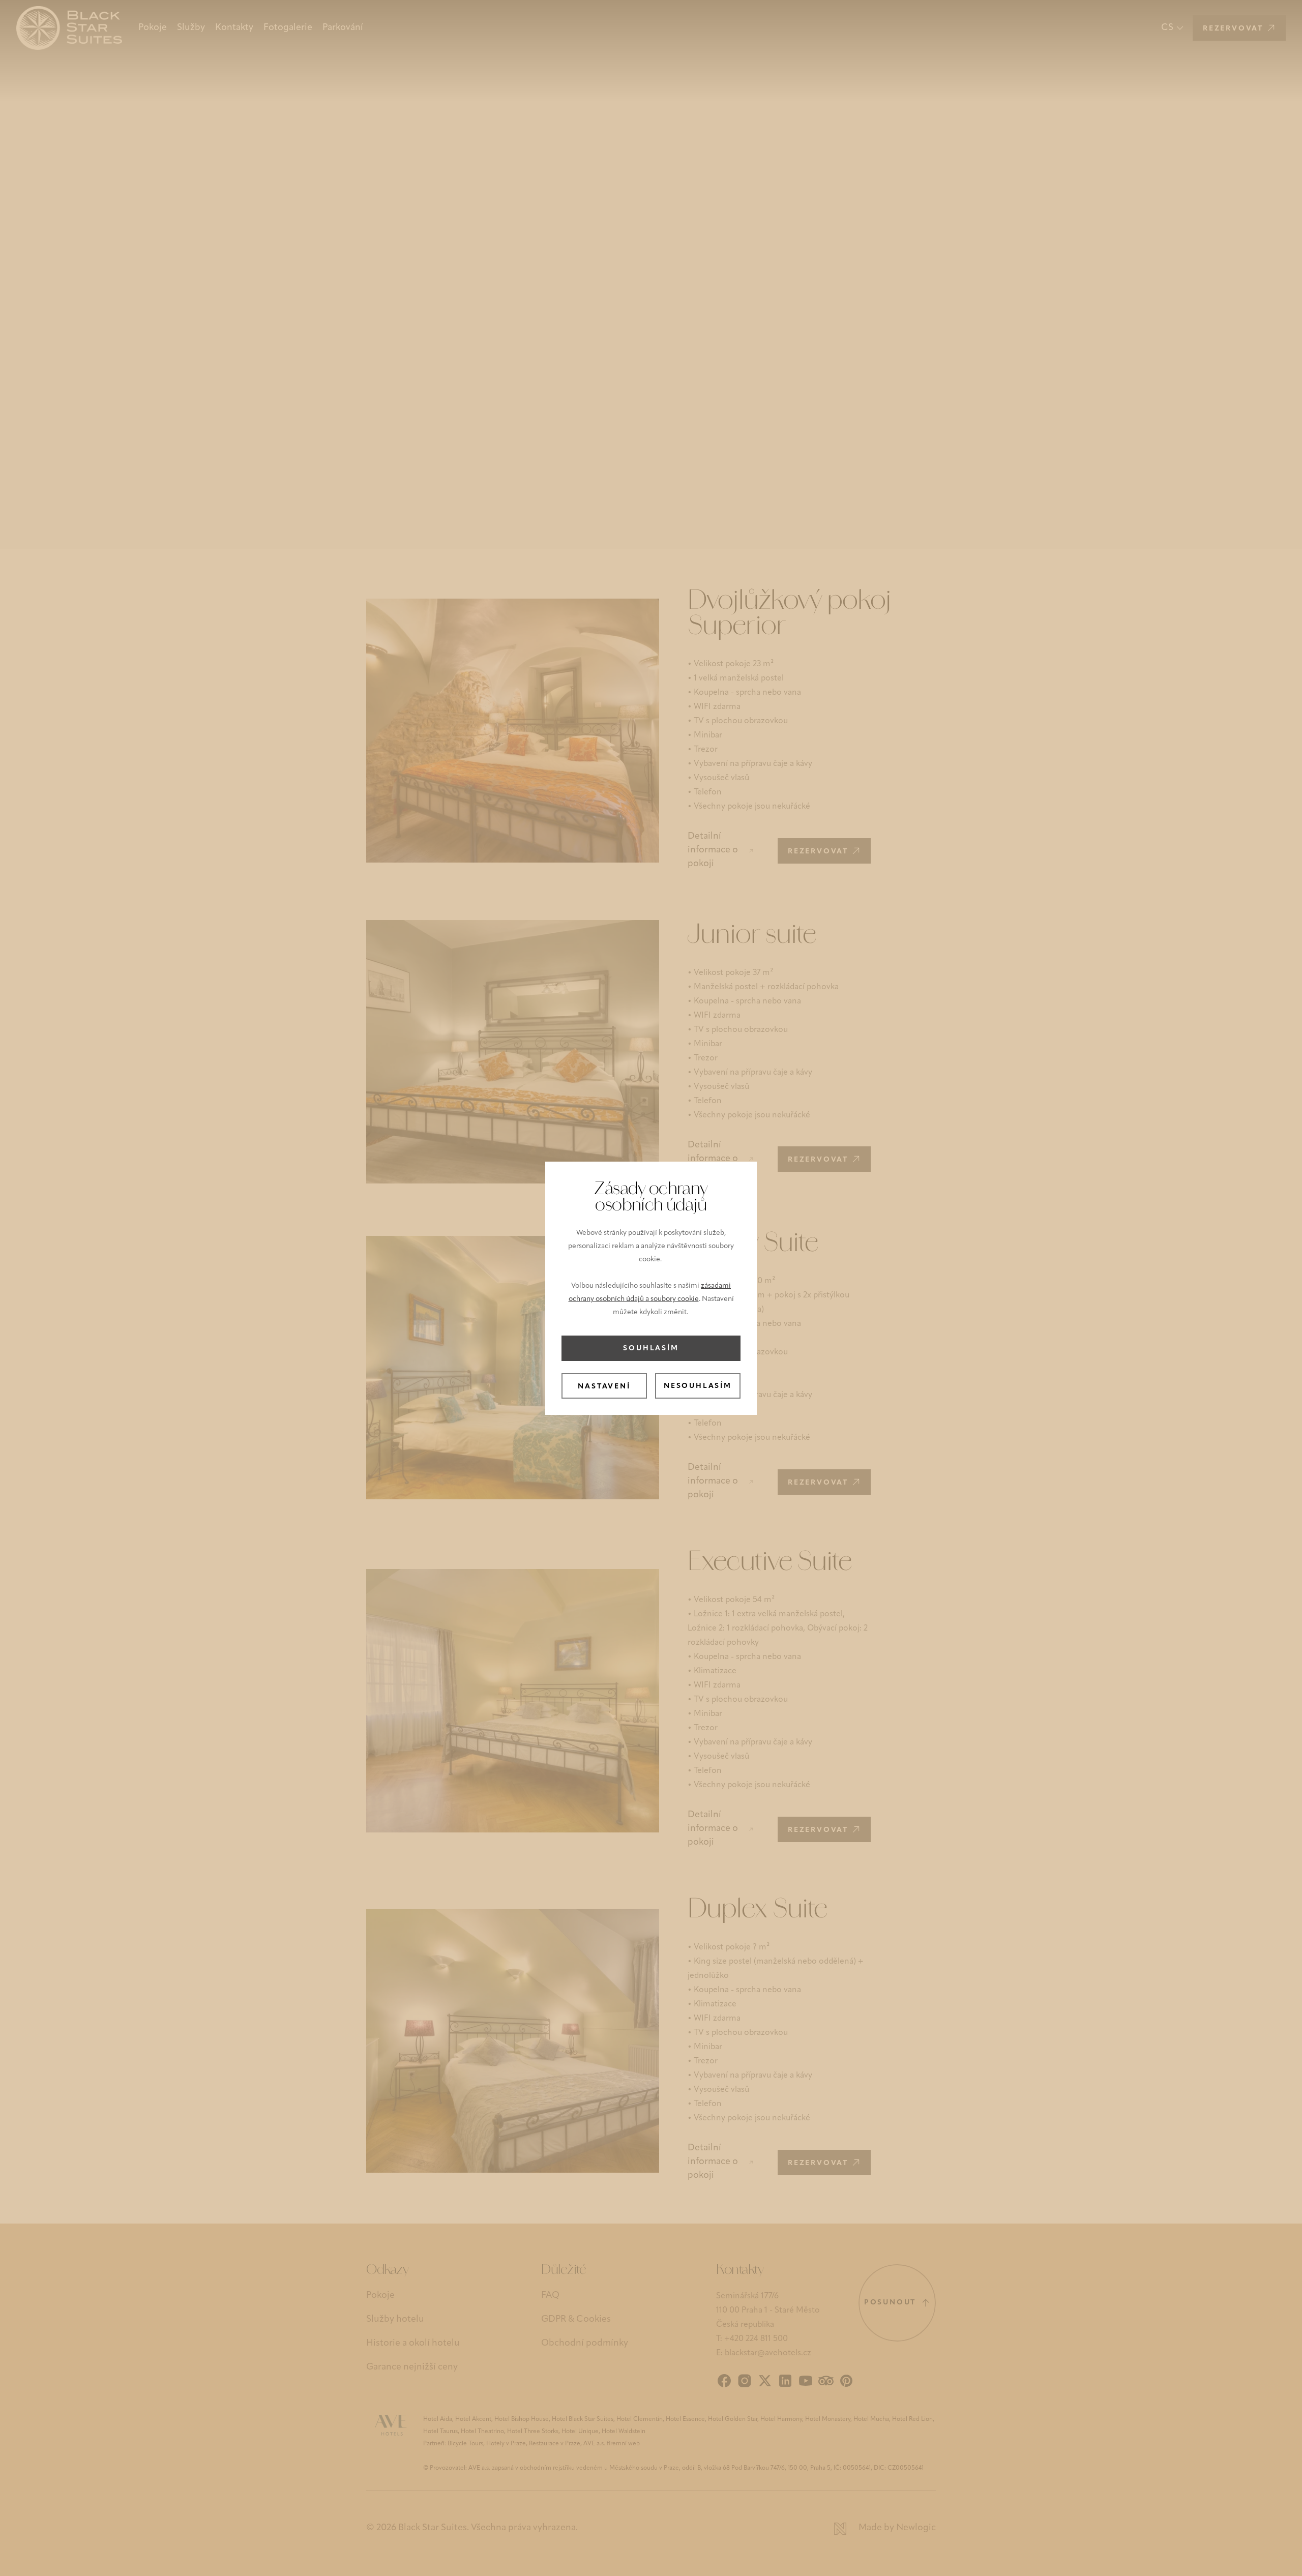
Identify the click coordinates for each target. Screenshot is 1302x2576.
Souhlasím (651, 1349)
